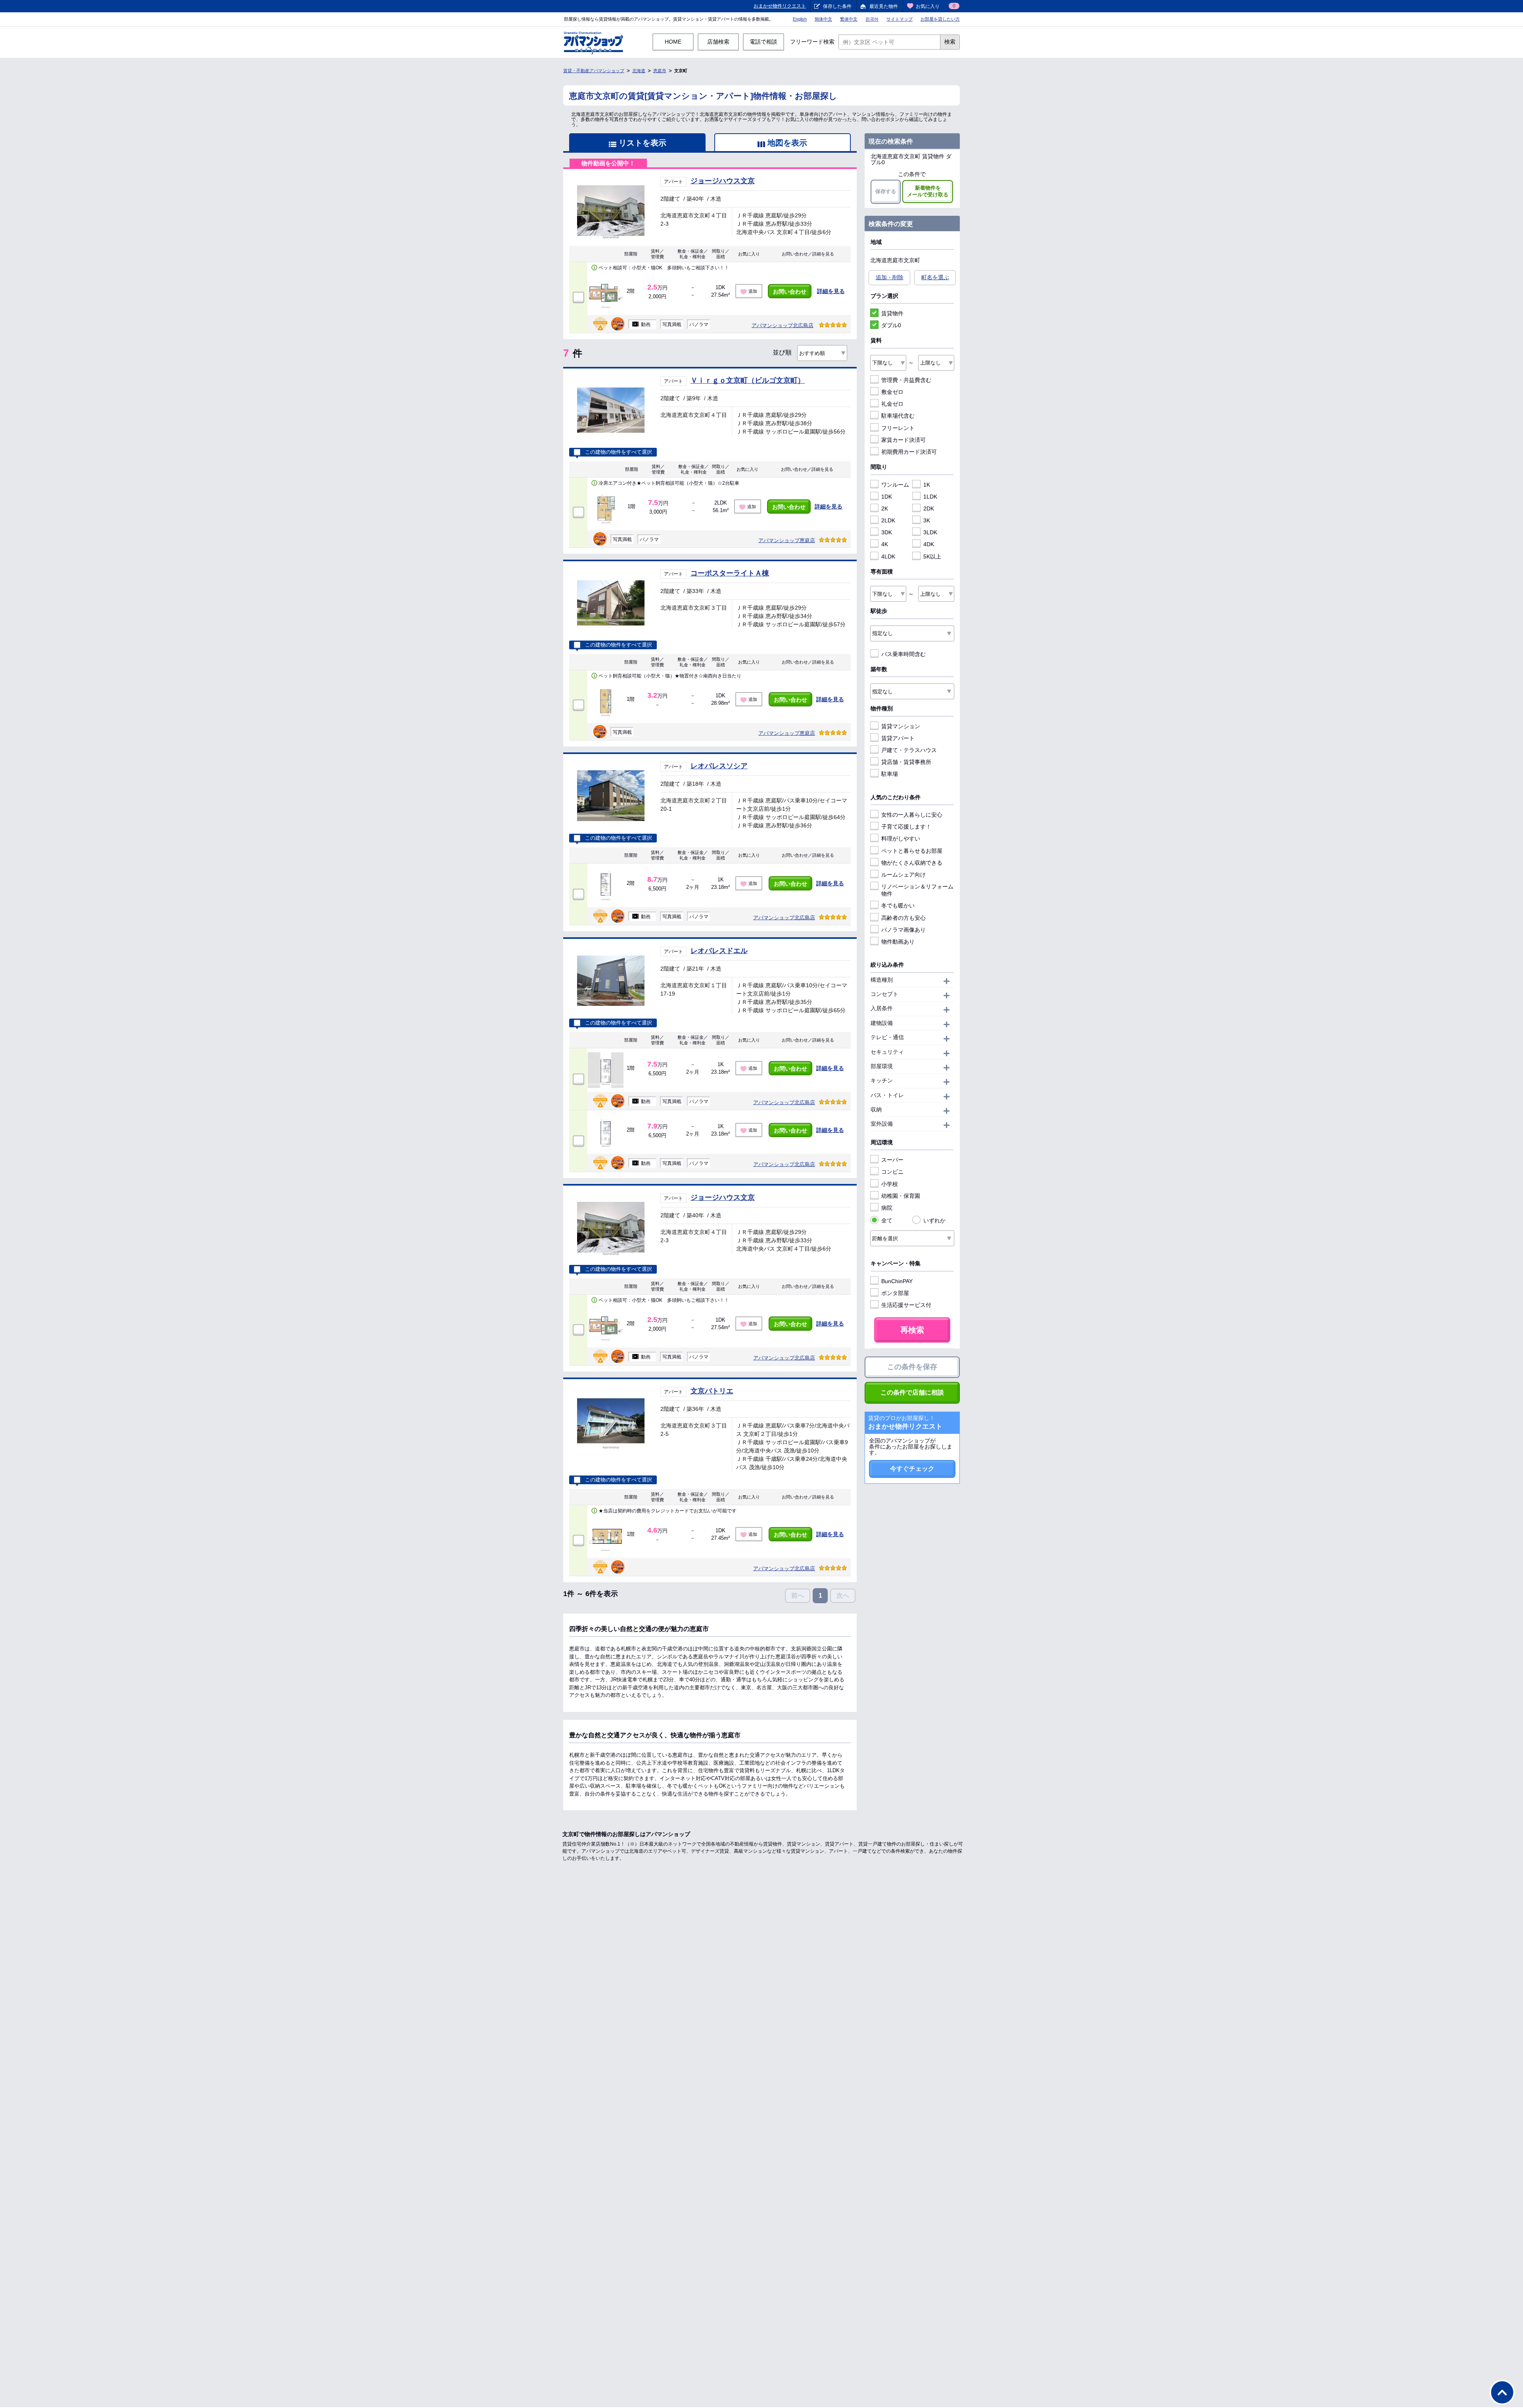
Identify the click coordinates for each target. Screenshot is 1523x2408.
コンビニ (892, 1172)
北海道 (639, 71)
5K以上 (932, 556)
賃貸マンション (901, 726)
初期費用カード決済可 (909, 452)
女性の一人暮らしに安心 (912, 815)
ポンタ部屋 (895, 1293)
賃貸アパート (898, 738)
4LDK (888, 556)
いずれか (934, 1220)
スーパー (892, 1160)
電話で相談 (763, 42)
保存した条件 (837, 6)
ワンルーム (895, 485)
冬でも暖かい (898, 906)
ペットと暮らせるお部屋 (912, 851)
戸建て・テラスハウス (909, 750)
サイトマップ (900, 19)
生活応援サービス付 (906, 1305)
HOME (673, 42)
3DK (887, 532)
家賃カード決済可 (903, 440)
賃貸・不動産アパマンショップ (594, 71)
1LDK (930, 497)
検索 (950, 42)
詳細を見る (831, 291)
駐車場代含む (898, 416)
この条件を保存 (912, 1367)
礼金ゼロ (892, 404)
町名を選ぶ (935, 277)
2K (885, 508)
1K (927, 485)
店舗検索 (718, 42)
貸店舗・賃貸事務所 (906, 762)
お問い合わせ (790, 292)
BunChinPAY (897, 1281)
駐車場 (890, 774)
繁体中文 (849, 19)
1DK (887, 497)
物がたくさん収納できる (912, 863)
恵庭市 (660, 71)
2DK (929, 508)
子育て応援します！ (906, 827)
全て (887, 1220)
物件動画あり (898, 942)
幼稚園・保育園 (901, 1196)
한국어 (872, 19)
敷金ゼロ (892, 392)
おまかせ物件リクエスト (780, 6)
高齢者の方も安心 (903, 918)
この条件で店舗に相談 (912, 1392)
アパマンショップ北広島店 (783, 325)
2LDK (888, 520)
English (800, 19)
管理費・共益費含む (906, 380)
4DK (929, 544)
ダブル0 (891, 325)
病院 (887, 1208)
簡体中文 (823, 19)
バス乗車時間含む (903, 654)
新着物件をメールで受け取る (928, 191)
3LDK (930, 532)
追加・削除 (890, 277)
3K (927, 520)
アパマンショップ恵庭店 (787, 540)
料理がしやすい (901, 838)
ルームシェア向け (903, 875)
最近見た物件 (884, 6)
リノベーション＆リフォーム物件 (917, 890)
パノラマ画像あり (903, 930)
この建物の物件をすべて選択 (619, 452)
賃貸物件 (892, 313)
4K (885, 544)
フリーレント (898, 428)
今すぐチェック (912, 1469)
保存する (886, 191)
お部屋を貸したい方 (940, 19)
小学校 (890, 1184)
